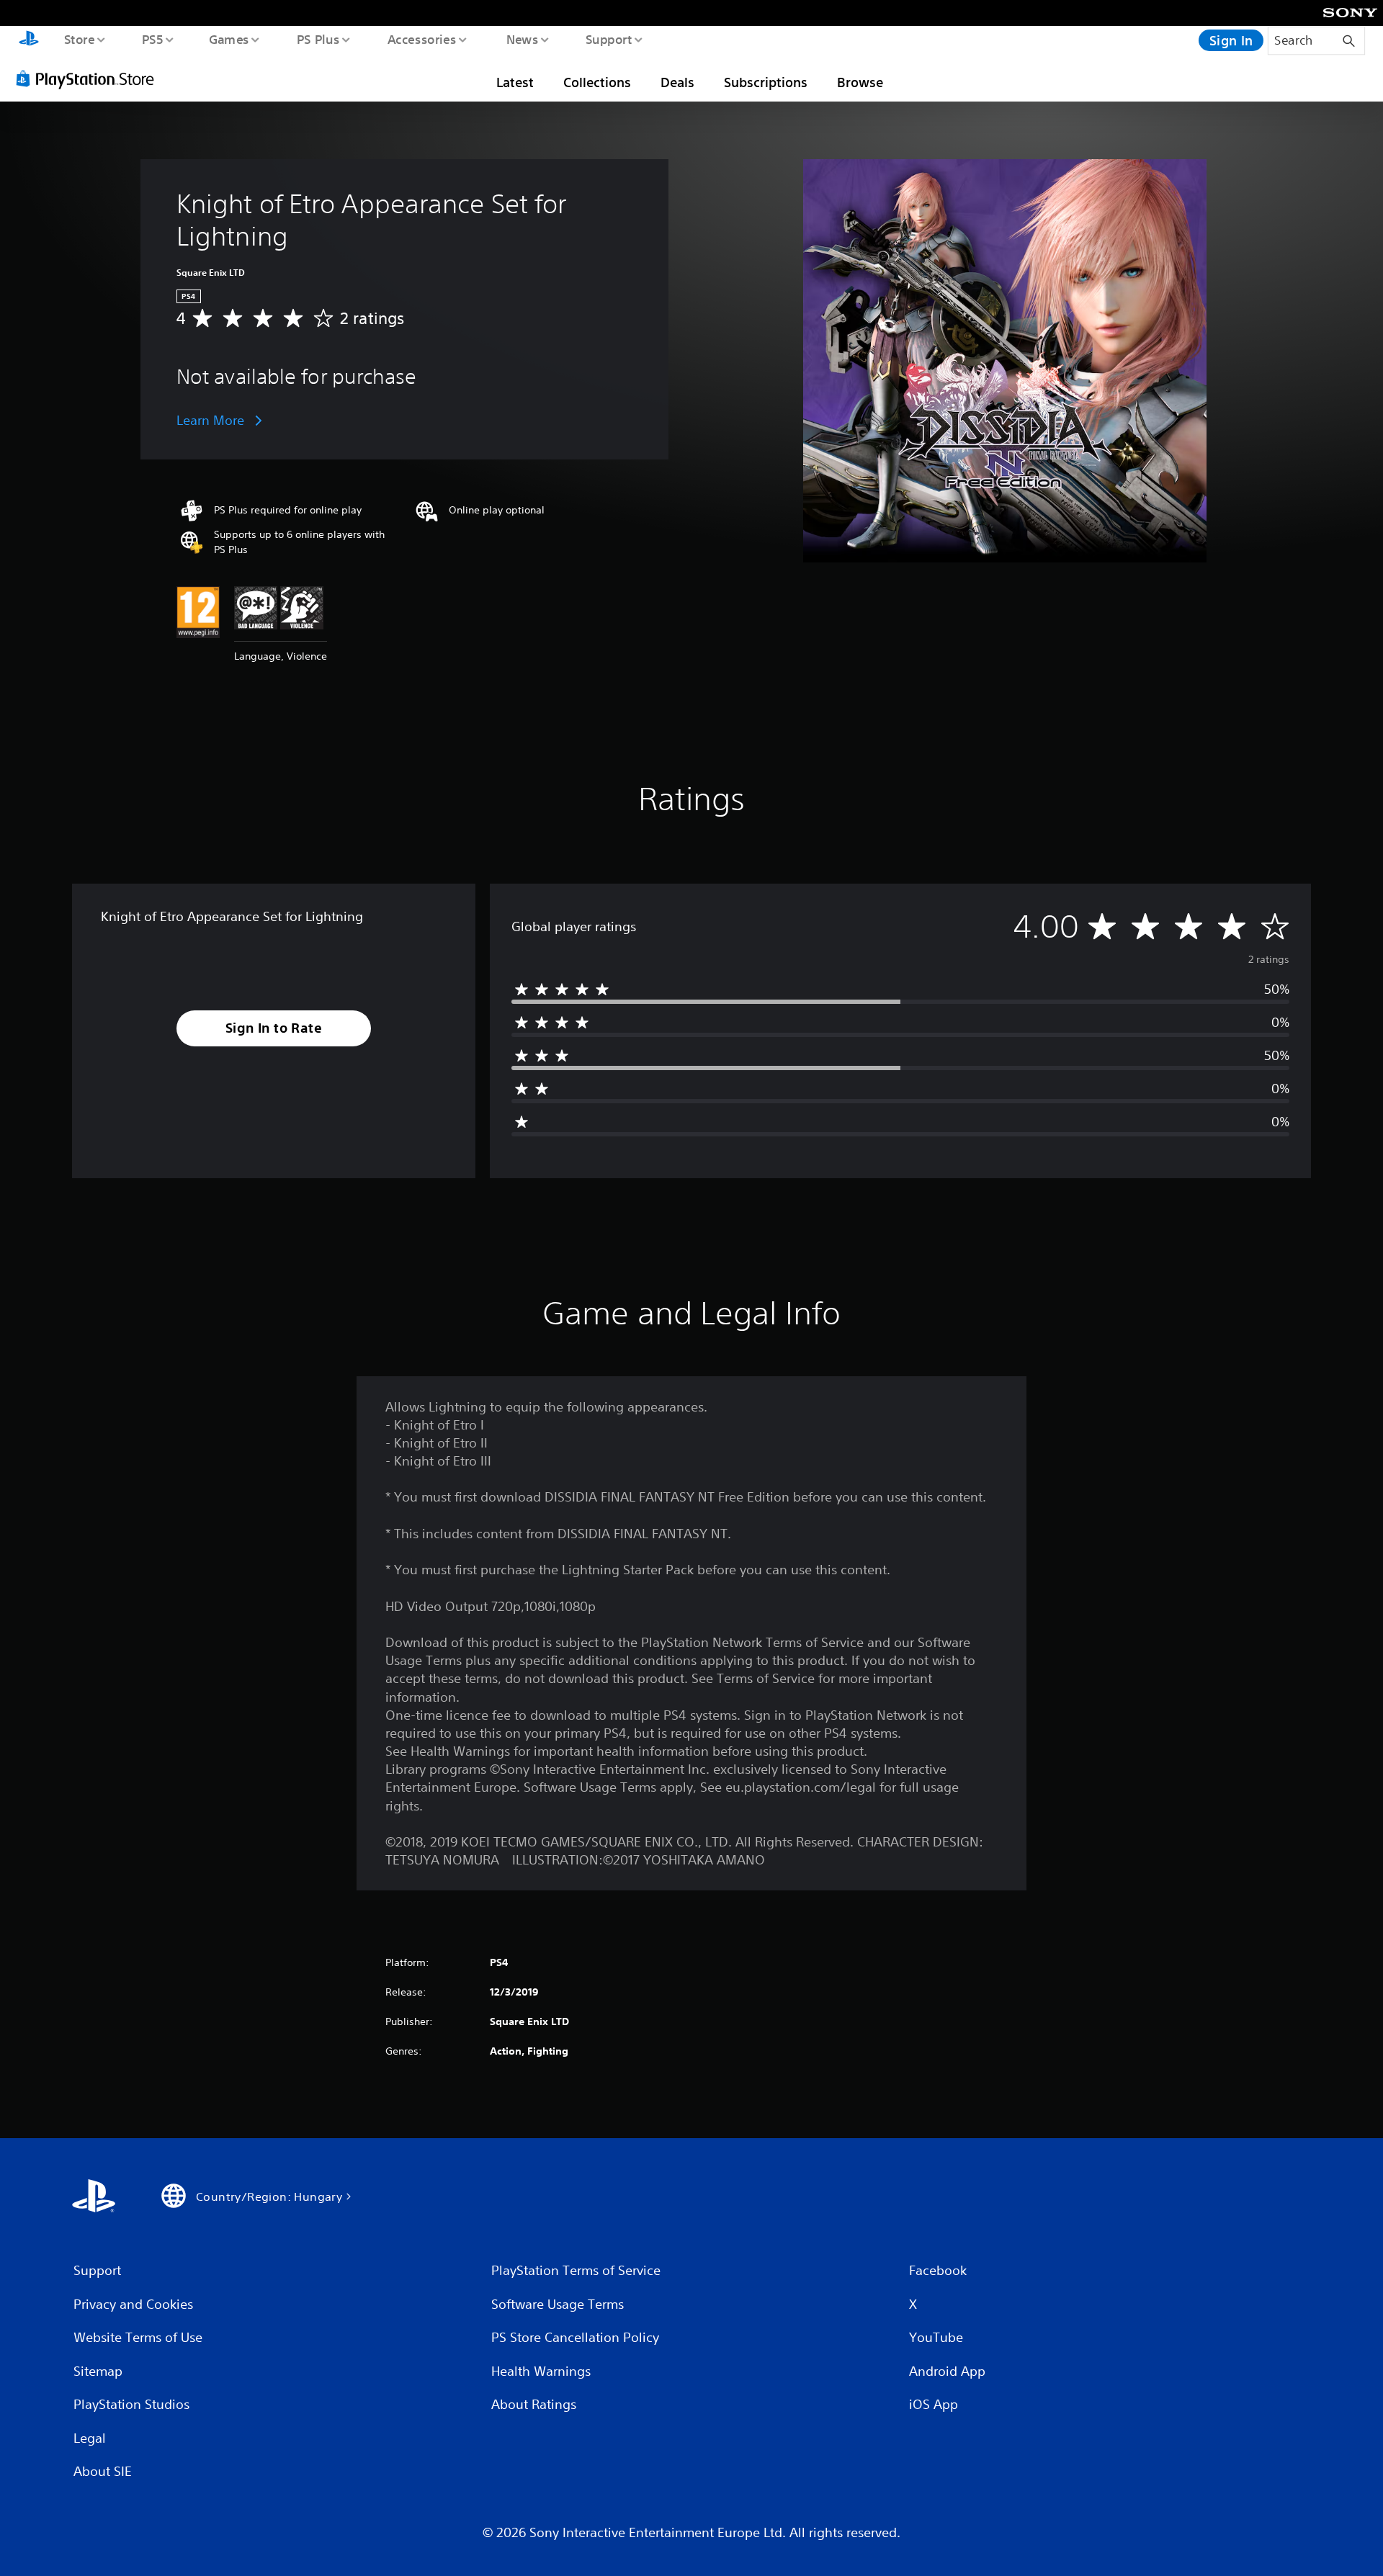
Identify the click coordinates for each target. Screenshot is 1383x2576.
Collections (597, 82)
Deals (677, 82)
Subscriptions (766, 82)
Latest (515, 82)
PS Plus (318, 39)
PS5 (152, 39)
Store (79, 39)
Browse (860, 82)
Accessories (421, 39)
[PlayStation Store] (90, 78)
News (523, 39)
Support (608, 39)
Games (228, 39)
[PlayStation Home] (29, 40)
